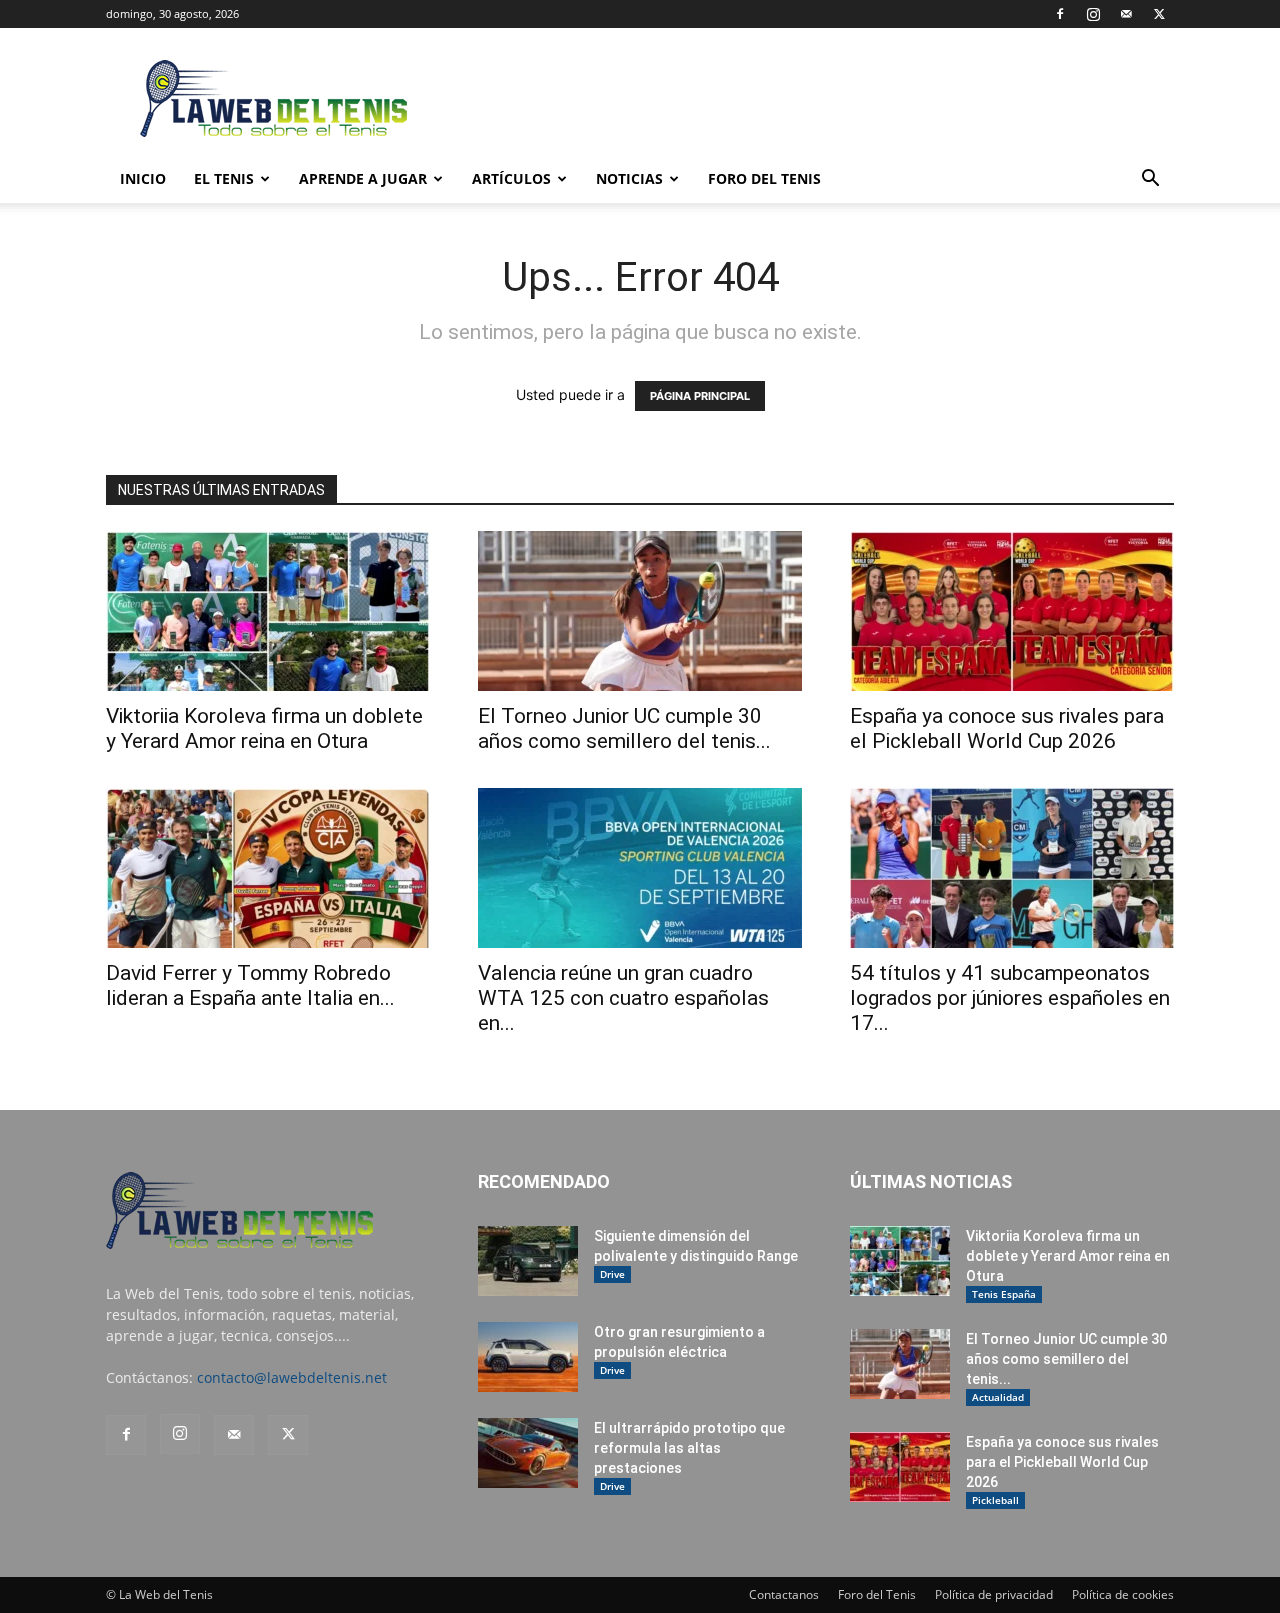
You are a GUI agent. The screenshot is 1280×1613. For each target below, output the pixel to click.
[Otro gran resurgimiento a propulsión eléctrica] (528, 1357)
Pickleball (995, 1500)
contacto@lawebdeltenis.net (292, 1377)
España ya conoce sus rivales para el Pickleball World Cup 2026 (1007, 728)
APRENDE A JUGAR (363, 178)
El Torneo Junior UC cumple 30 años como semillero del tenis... (624, 728)
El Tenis (224, 178)
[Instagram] (1093, 14)
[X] (1159, 14)
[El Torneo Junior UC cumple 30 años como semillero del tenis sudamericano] (640, 611)
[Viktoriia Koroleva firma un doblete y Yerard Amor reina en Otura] (268, 611)
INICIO (143, 178)
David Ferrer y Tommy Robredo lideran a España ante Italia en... (250, 985)
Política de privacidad (994, 1594)
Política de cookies (1123, 1594)
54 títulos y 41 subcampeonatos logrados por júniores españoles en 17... (1010, 998)
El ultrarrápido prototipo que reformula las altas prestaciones (689, 1448)
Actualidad (998, 1397)
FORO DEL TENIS (764, 178)
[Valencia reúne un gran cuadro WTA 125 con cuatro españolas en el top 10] (640, 868)
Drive (612, 1274)
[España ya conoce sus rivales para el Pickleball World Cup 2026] (1012, 611)
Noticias (629, 178)
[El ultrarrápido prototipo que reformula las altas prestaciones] (528, 1453)
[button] (1150, 180)
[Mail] (1126, 14)
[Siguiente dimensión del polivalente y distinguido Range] (528, 1261)
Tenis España (1004, 1294)
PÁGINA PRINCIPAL (700, 396)
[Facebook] (1060, 14)
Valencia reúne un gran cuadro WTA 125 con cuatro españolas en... (623, 998)
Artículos (511, 178)
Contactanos (784, 1594)
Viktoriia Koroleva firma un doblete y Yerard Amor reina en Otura (264, 728)
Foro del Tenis (877, 1594)
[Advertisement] (810, 101)
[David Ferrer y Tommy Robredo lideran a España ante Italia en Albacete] (268, 868)
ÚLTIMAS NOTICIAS (931, 1181)
